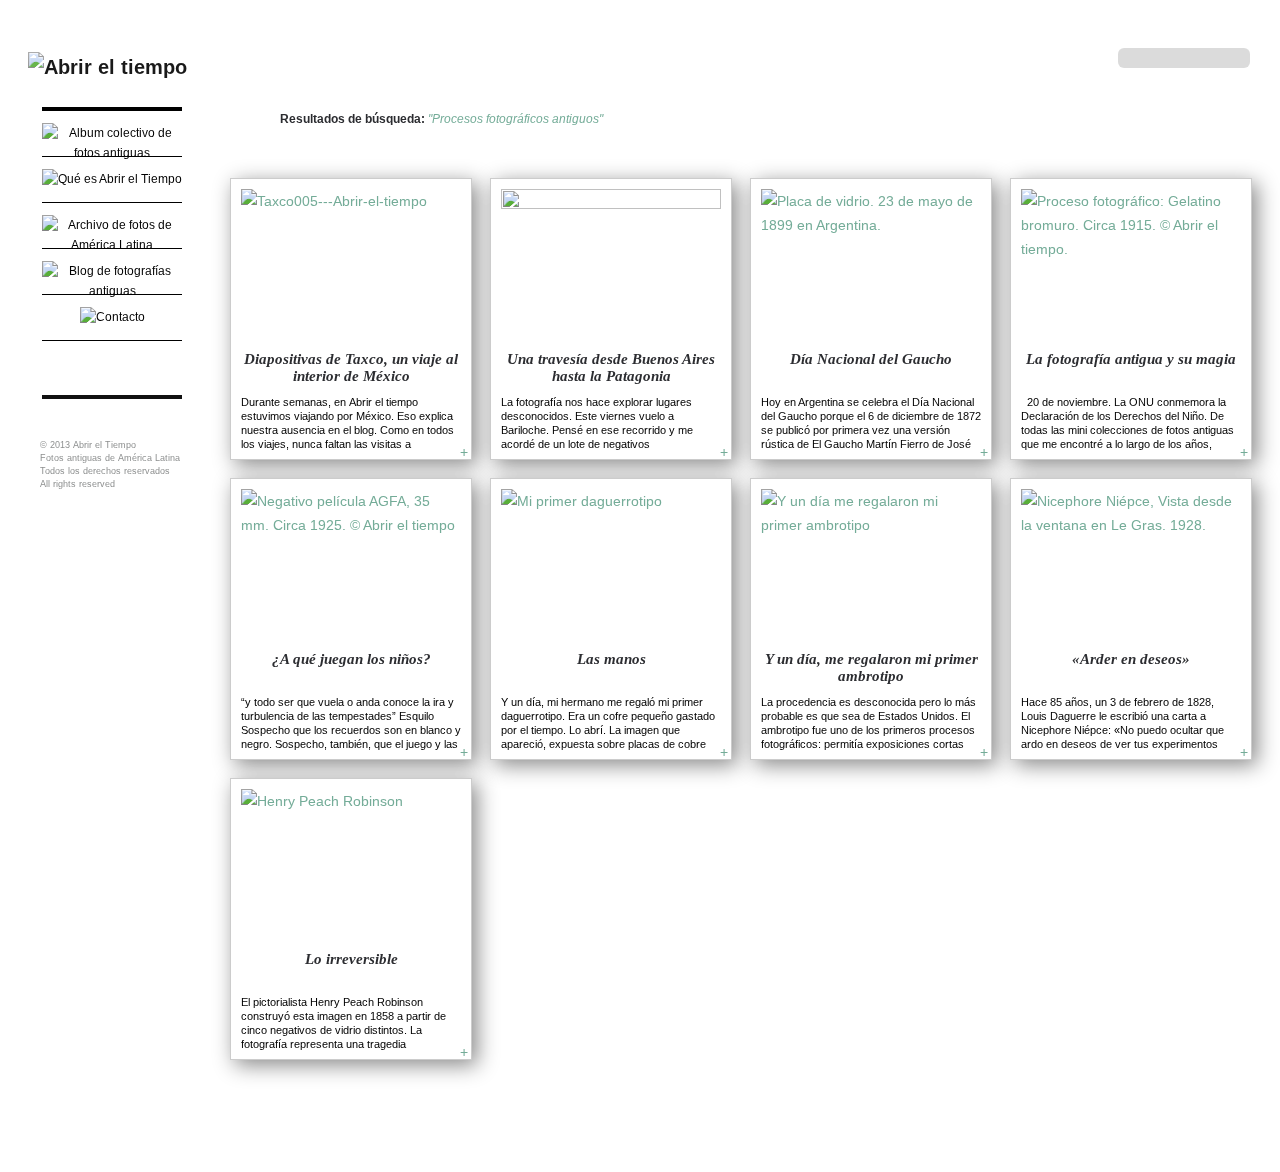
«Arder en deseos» (1131, 659)
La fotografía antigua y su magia (1131, 359)
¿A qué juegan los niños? (351, 659)
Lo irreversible (351, 959)
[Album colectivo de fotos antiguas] (112, 131)
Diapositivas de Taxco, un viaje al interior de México (351, 367)
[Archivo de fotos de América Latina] (112, 235)
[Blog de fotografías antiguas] (112, 269)
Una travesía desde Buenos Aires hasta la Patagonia (611, 367)
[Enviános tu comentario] (112, 315)
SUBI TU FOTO (112, 361)
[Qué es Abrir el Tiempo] (112, 177)
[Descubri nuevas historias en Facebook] (1052, 57)
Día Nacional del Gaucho (871, 359)
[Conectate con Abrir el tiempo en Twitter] (1015, 57)
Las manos (611, 659)
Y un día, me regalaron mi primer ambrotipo (871, 667)
